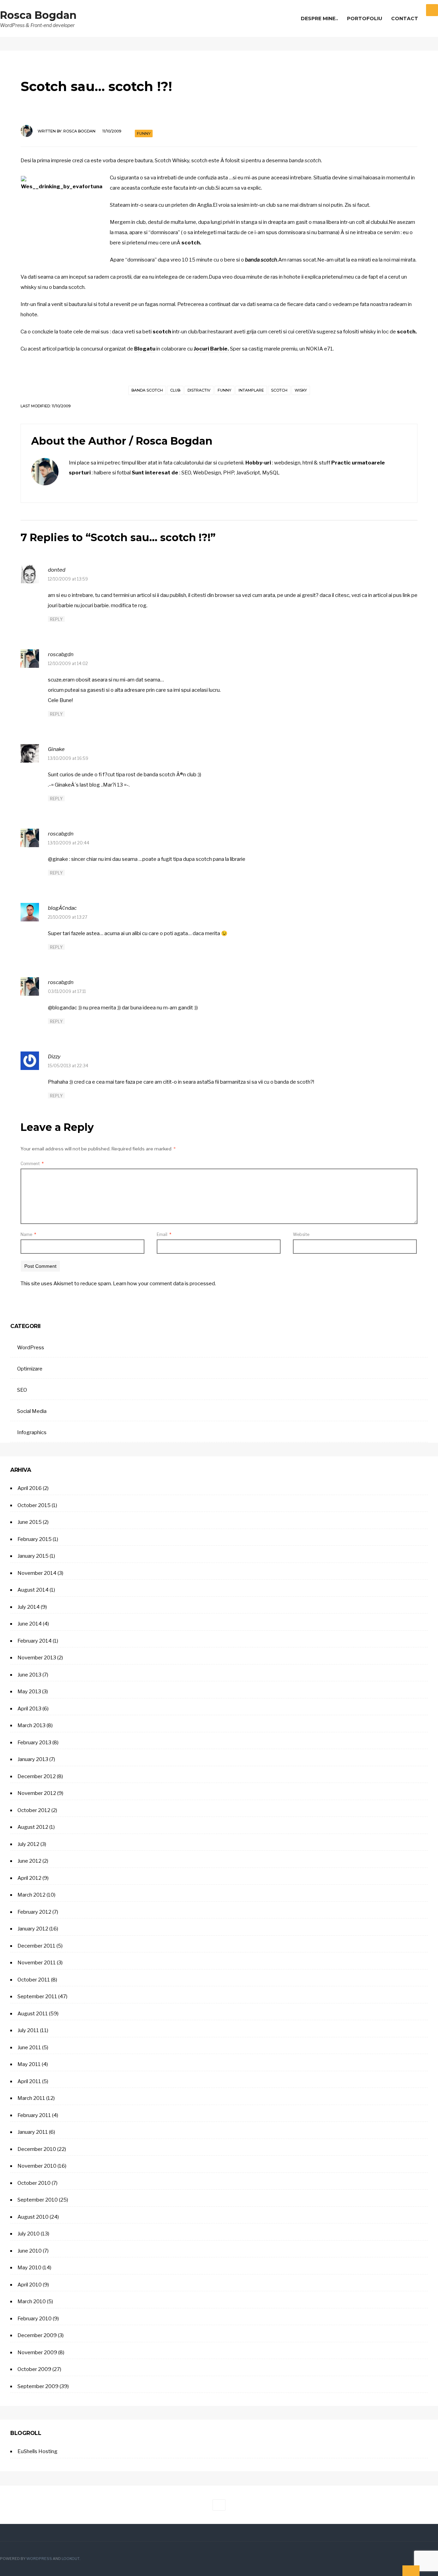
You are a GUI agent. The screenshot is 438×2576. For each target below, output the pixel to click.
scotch (279, 390)
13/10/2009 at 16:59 (68, 758)
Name (28, 1234)
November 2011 (37, 1963)
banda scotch (147, 390)
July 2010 (29, 2234)
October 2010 (34, 2183)
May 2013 (29, 1692)
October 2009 (34, 2369)
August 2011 (33, 2014)
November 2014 (37, 1573)
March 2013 (31, 1725)
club (175, 390)
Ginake (56, 749)
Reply (56, 619)
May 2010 (29, 2268)
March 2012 (31, 1895)
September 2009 (38, 2386)
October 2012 (34, 1810)
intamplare (251, 390)
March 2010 (32, 2301)
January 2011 (33, 2132)
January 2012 (33, 1929)
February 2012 (34, 1912)
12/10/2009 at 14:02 (68, 664)
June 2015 (30, 1522)
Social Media (32, 1411)
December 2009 (37, 2335)
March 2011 (31, 2098)
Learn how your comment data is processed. (164, 1284)
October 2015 (34, 1505)
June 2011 (29, 2048)
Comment (32, 1164)
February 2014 (35, 1641)
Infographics (32, 1432)
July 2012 (28, 1844)
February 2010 (35, 2319)
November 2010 (37, 2166)
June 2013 (29, 1675)
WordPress (31, 1348)
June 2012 (29, 1861)
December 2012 (37, 1776)
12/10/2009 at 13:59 (68, 579)
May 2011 (29, 2064)
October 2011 (34, 1980)
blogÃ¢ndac (62, 908)
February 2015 (35, 1539)
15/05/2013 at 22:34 (68, 1066)
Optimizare (30, 1369)
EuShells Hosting (37, 2451)
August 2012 (33, 1827)
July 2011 (28, 2030)
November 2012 (37, 1793)
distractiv (199, 390)
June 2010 (30, 2251)
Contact (405, 18)
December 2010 (37, 2149)
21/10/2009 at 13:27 (68, 917)
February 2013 (34, 1743)
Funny (144, 133)
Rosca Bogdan (38, 15)
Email (164, 1234)
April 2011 (29, 2081)
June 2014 (30, 1624)
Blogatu (145, 349)
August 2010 (33, 2217)
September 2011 (37, 1997)
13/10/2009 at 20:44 (69, 843)
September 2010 (38, 2200)
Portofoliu (365, 18)
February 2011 (34, 2115)
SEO (22, 1390)
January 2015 (33, 1556)
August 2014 (33, 1590)
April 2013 (29, 1709)
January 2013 (33, 1759)
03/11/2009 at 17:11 (67, 991)
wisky (301, 390)
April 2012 (29, 1878)
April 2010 (30, 2285)
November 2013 (37, 1658)
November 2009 (37, 2352)
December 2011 (36, 1946)
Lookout (70, 2559)
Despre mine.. (319, 18)
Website (301, 1234)
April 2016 (30, 1488)
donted (57, 570)
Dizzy (54, 1057)
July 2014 (29, 1607)
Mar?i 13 (113, 785)
